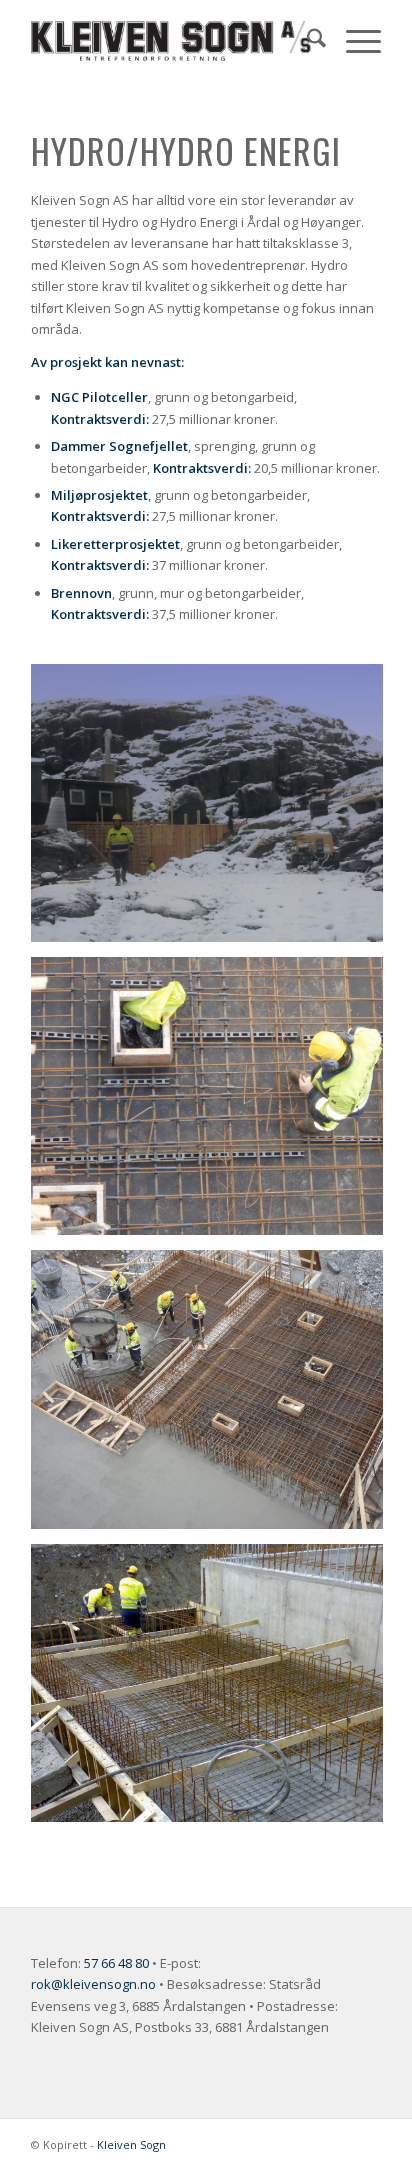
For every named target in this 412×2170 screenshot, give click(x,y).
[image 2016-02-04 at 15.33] (214, 1103)
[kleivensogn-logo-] (171, 41)
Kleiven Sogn (131, 2144)
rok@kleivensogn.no (93, 1984)
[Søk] (306, 41)
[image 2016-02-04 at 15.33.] (214, 1396)
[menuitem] (306, 41)
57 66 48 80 (116, 1963)
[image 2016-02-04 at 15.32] (214, 810)
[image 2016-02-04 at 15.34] (214, 1690)
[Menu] (353, 41)
